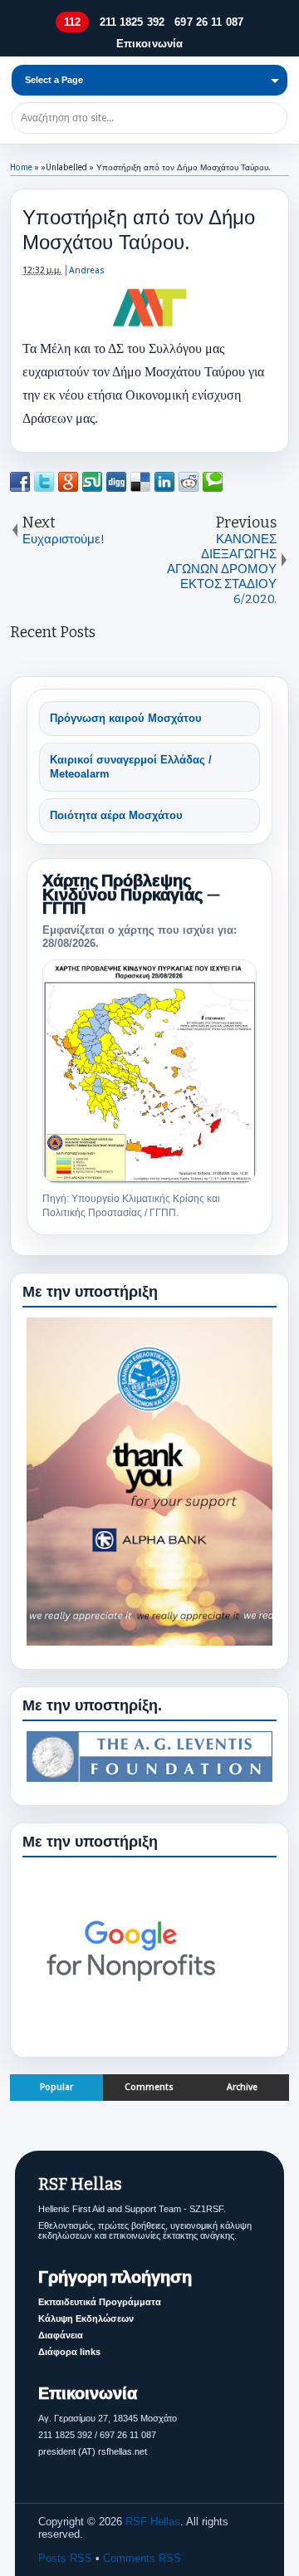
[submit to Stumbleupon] (92, 482)
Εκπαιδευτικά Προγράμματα (100, 2302)
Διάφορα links (69, 2352)
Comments (149, 2087)
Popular (56, 2087)
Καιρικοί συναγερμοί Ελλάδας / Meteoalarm (131, 767)
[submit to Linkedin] (164, 482)
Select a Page (54, 80)
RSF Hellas (153, 2522)
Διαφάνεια (61, 2335)
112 (72, 22)
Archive (242, 2087)
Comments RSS (142, 2558)
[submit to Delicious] (140, 482)
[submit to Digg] (116, 482)
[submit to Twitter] (44, 482)
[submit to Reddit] (189, 482)
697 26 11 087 (209, 22)
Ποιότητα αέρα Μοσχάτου (116, 815)
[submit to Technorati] (213, 482)
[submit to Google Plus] (68, 482)
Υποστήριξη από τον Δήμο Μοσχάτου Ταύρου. (139, 230)
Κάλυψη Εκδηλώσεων (86, 2318)
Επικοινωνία (149, 44)
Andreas (87, 270)
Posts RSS (65, 2558)
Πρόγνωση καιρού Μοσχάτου (126, 718)
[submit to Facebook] (20, 482)
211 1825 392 (132, 22)
